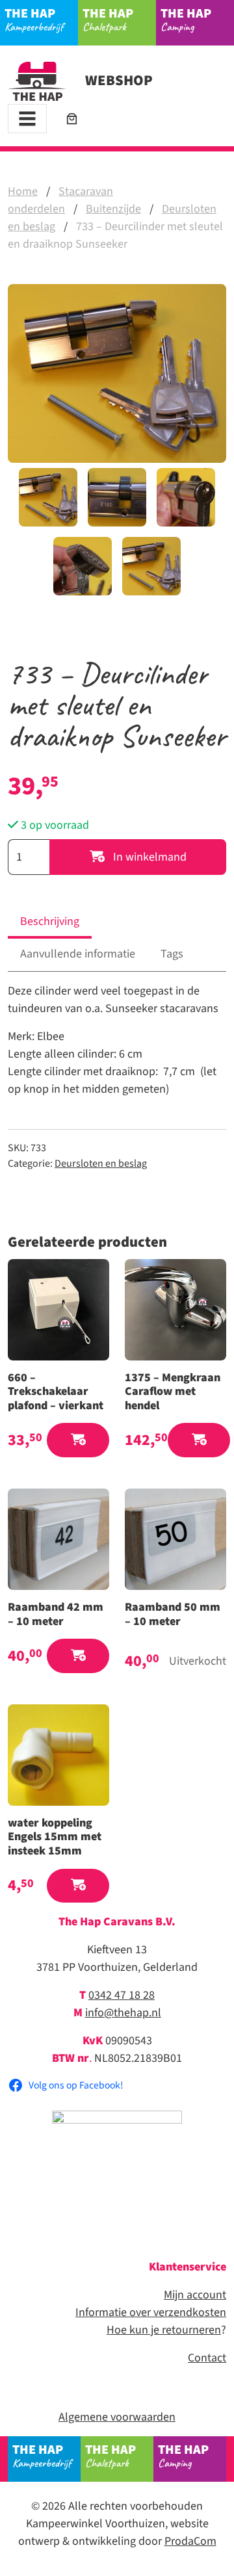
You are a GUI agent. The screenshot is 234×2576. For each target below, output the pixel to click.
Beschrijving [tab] (50, 921)
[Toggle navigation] (27, 119)
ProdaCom (190, 2541)
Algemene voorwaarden (117, 2417)
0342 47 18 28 (122, 1995)
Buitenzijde (113, 209)
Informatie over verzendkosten (151, 2312)
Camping (186, 19)
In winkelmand (149, 857)
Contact (207, 2358)
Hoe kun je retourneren (164, 2330)
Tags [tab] (172, 954)
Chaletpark (108, 19)
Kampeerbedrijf (34, 19)
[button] (78, 1440)
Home (23, 191)
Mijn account (195, 2295)
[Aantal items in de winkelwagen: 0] (72, 119)
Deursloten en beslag (101, 1164)
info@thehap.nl (123, 2013)
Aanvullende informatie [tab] (78, 954)
